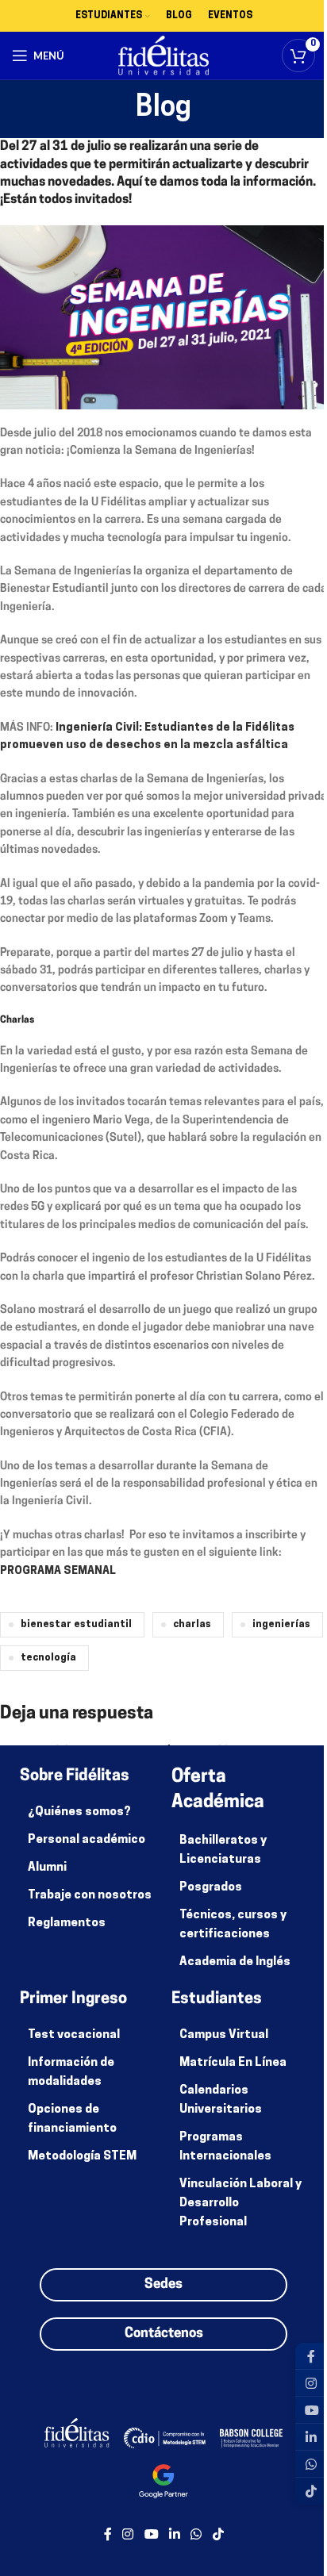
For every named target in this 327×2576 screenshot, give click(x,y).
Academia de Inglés (235, 1962)
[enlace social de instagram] (128, 2535)
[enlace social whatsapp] (196, 2535)
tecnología (48, 1658)
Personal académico (87, 1840)
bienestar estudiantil (76, 1625)
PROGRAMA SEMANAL (58, 1571)
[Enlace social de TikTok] (218, 2535)
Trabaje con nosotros (90, 1896)
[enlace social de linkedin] (174, 2535)
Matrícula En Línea (233, 2063)
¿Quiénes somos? (79, 1812)
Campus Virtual (224, 2035)
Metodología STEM (82, 2157)
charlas (192, 1625)
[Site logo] (164, 56)
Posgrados (211, 1888)
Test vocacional (74, 2035)
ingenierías (281, 1625)
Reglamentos (67, 1923)
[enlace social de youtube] (151, 2535)
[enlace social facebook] (108, 2535)
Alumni (47, 1868)
